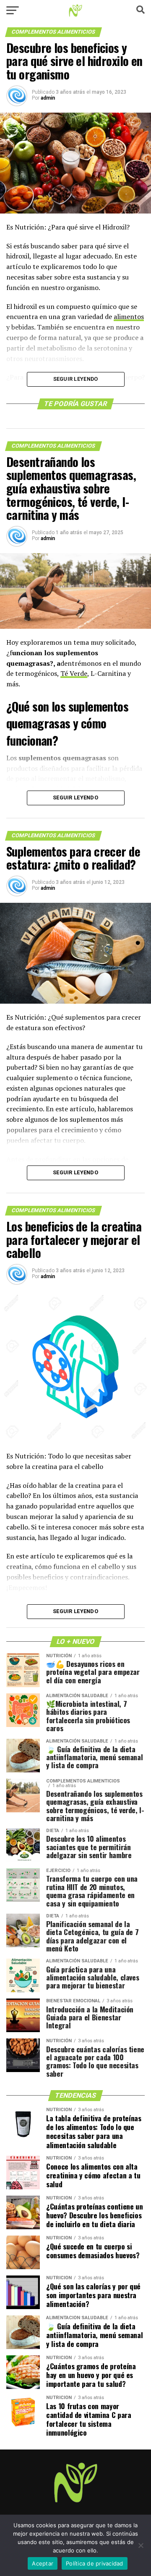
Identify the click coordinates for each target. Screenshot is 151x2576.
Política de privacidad (95, 2563)
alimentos (129, 316)
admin (48, 98)
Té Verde (74, 673)
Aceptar (43, 2563)
